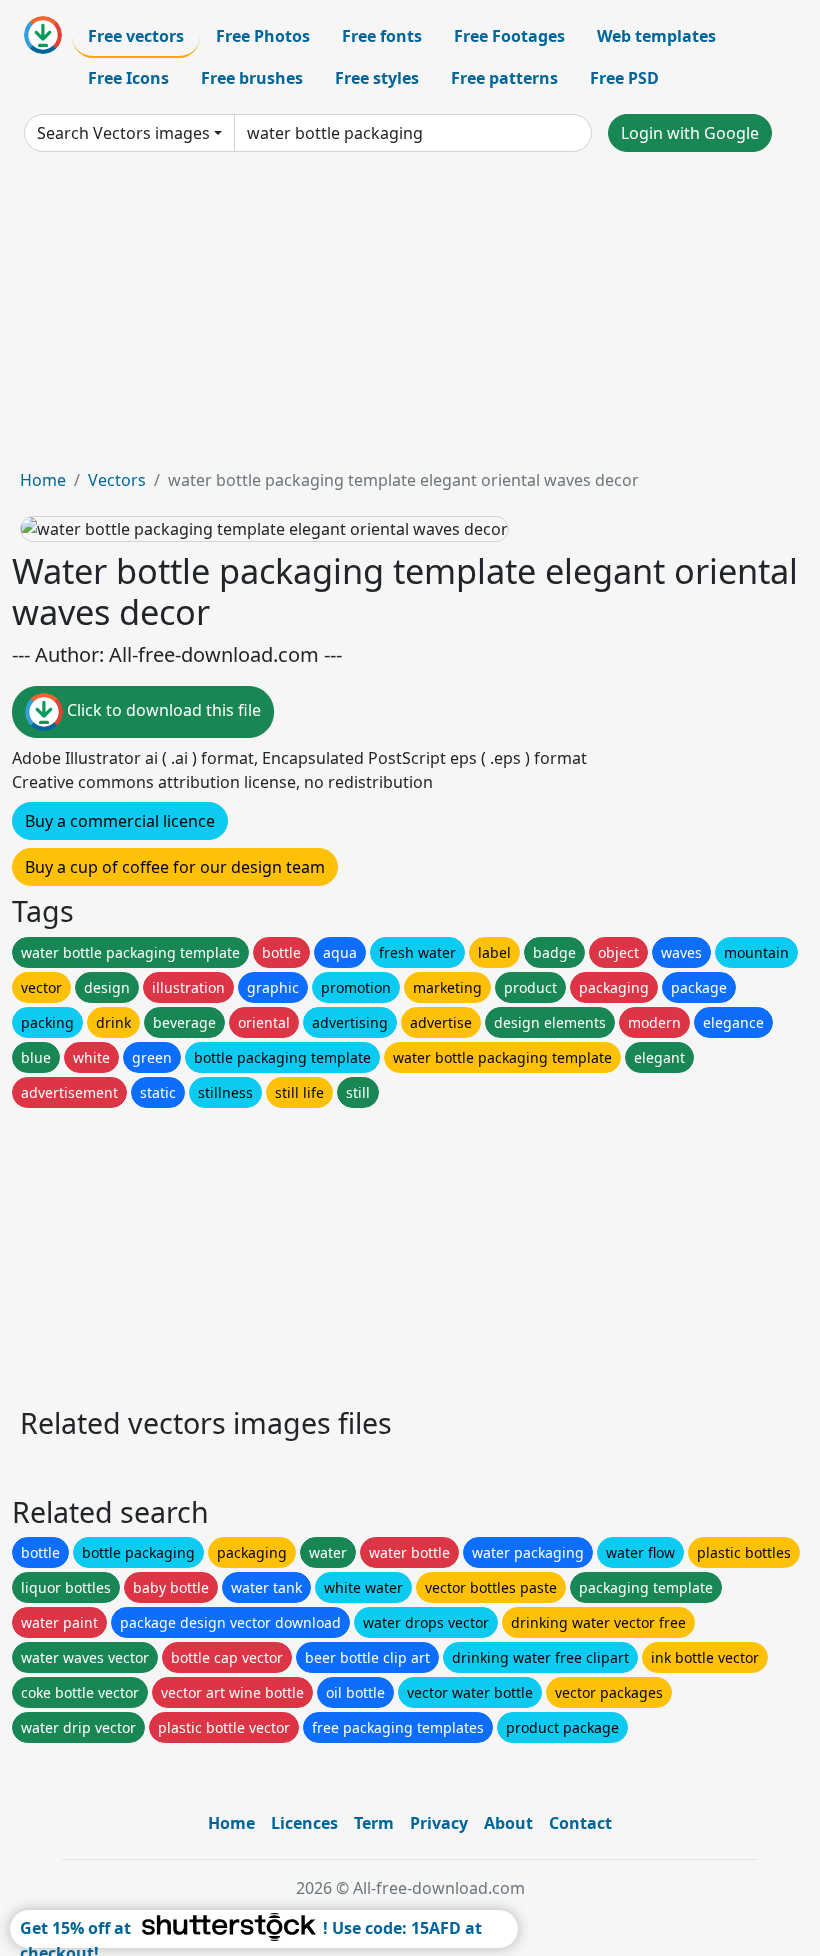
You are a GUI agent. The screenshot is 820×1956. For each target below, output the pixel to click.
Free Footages (509, 36)
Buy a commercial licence (120, 821)
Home (43, 480)
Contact (580, 1823)
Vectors (117, 480)
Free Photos (263, 36)
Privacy (439, 1823)
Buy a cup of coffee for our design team (175, 867)
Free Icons (128, 78)
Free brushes (252, 78)
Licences (304, 1823)
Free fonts (382, 36)
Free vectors (136, 36)
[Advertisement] (410, 318)
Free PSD (624, 78)
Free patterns (504, 78)
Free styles (377, 78)
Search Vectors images (123, 133)
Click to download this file (162, 711)
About (508, 1823)
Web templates (656, 36)
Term (374, 1823)
